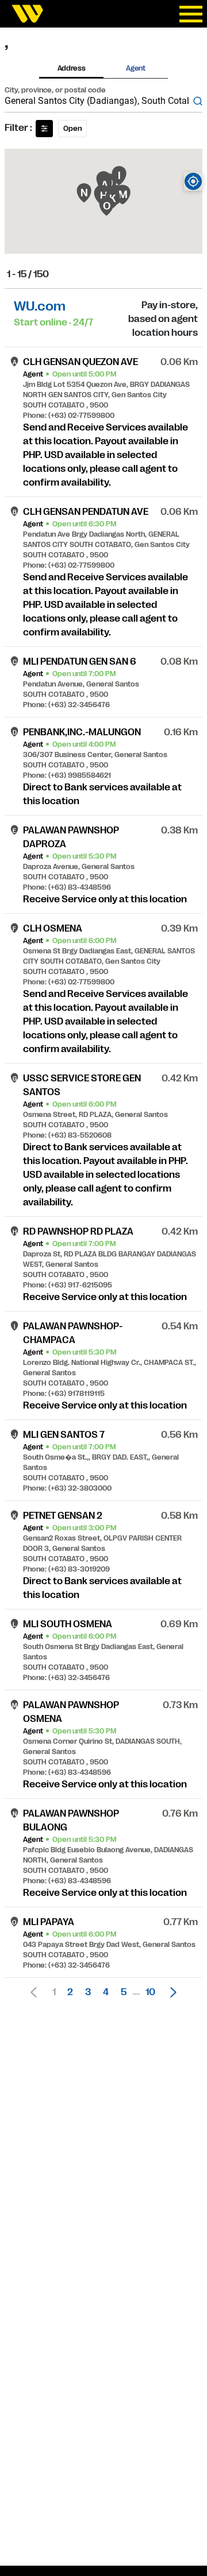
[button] (170, 1992)
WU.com (40, 306)
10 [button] (150, 1992)
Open (72, 129)
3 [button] (88, 1992)
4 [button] (106, 1992)
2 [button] (70, 1992)
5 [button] (124, 1992)
